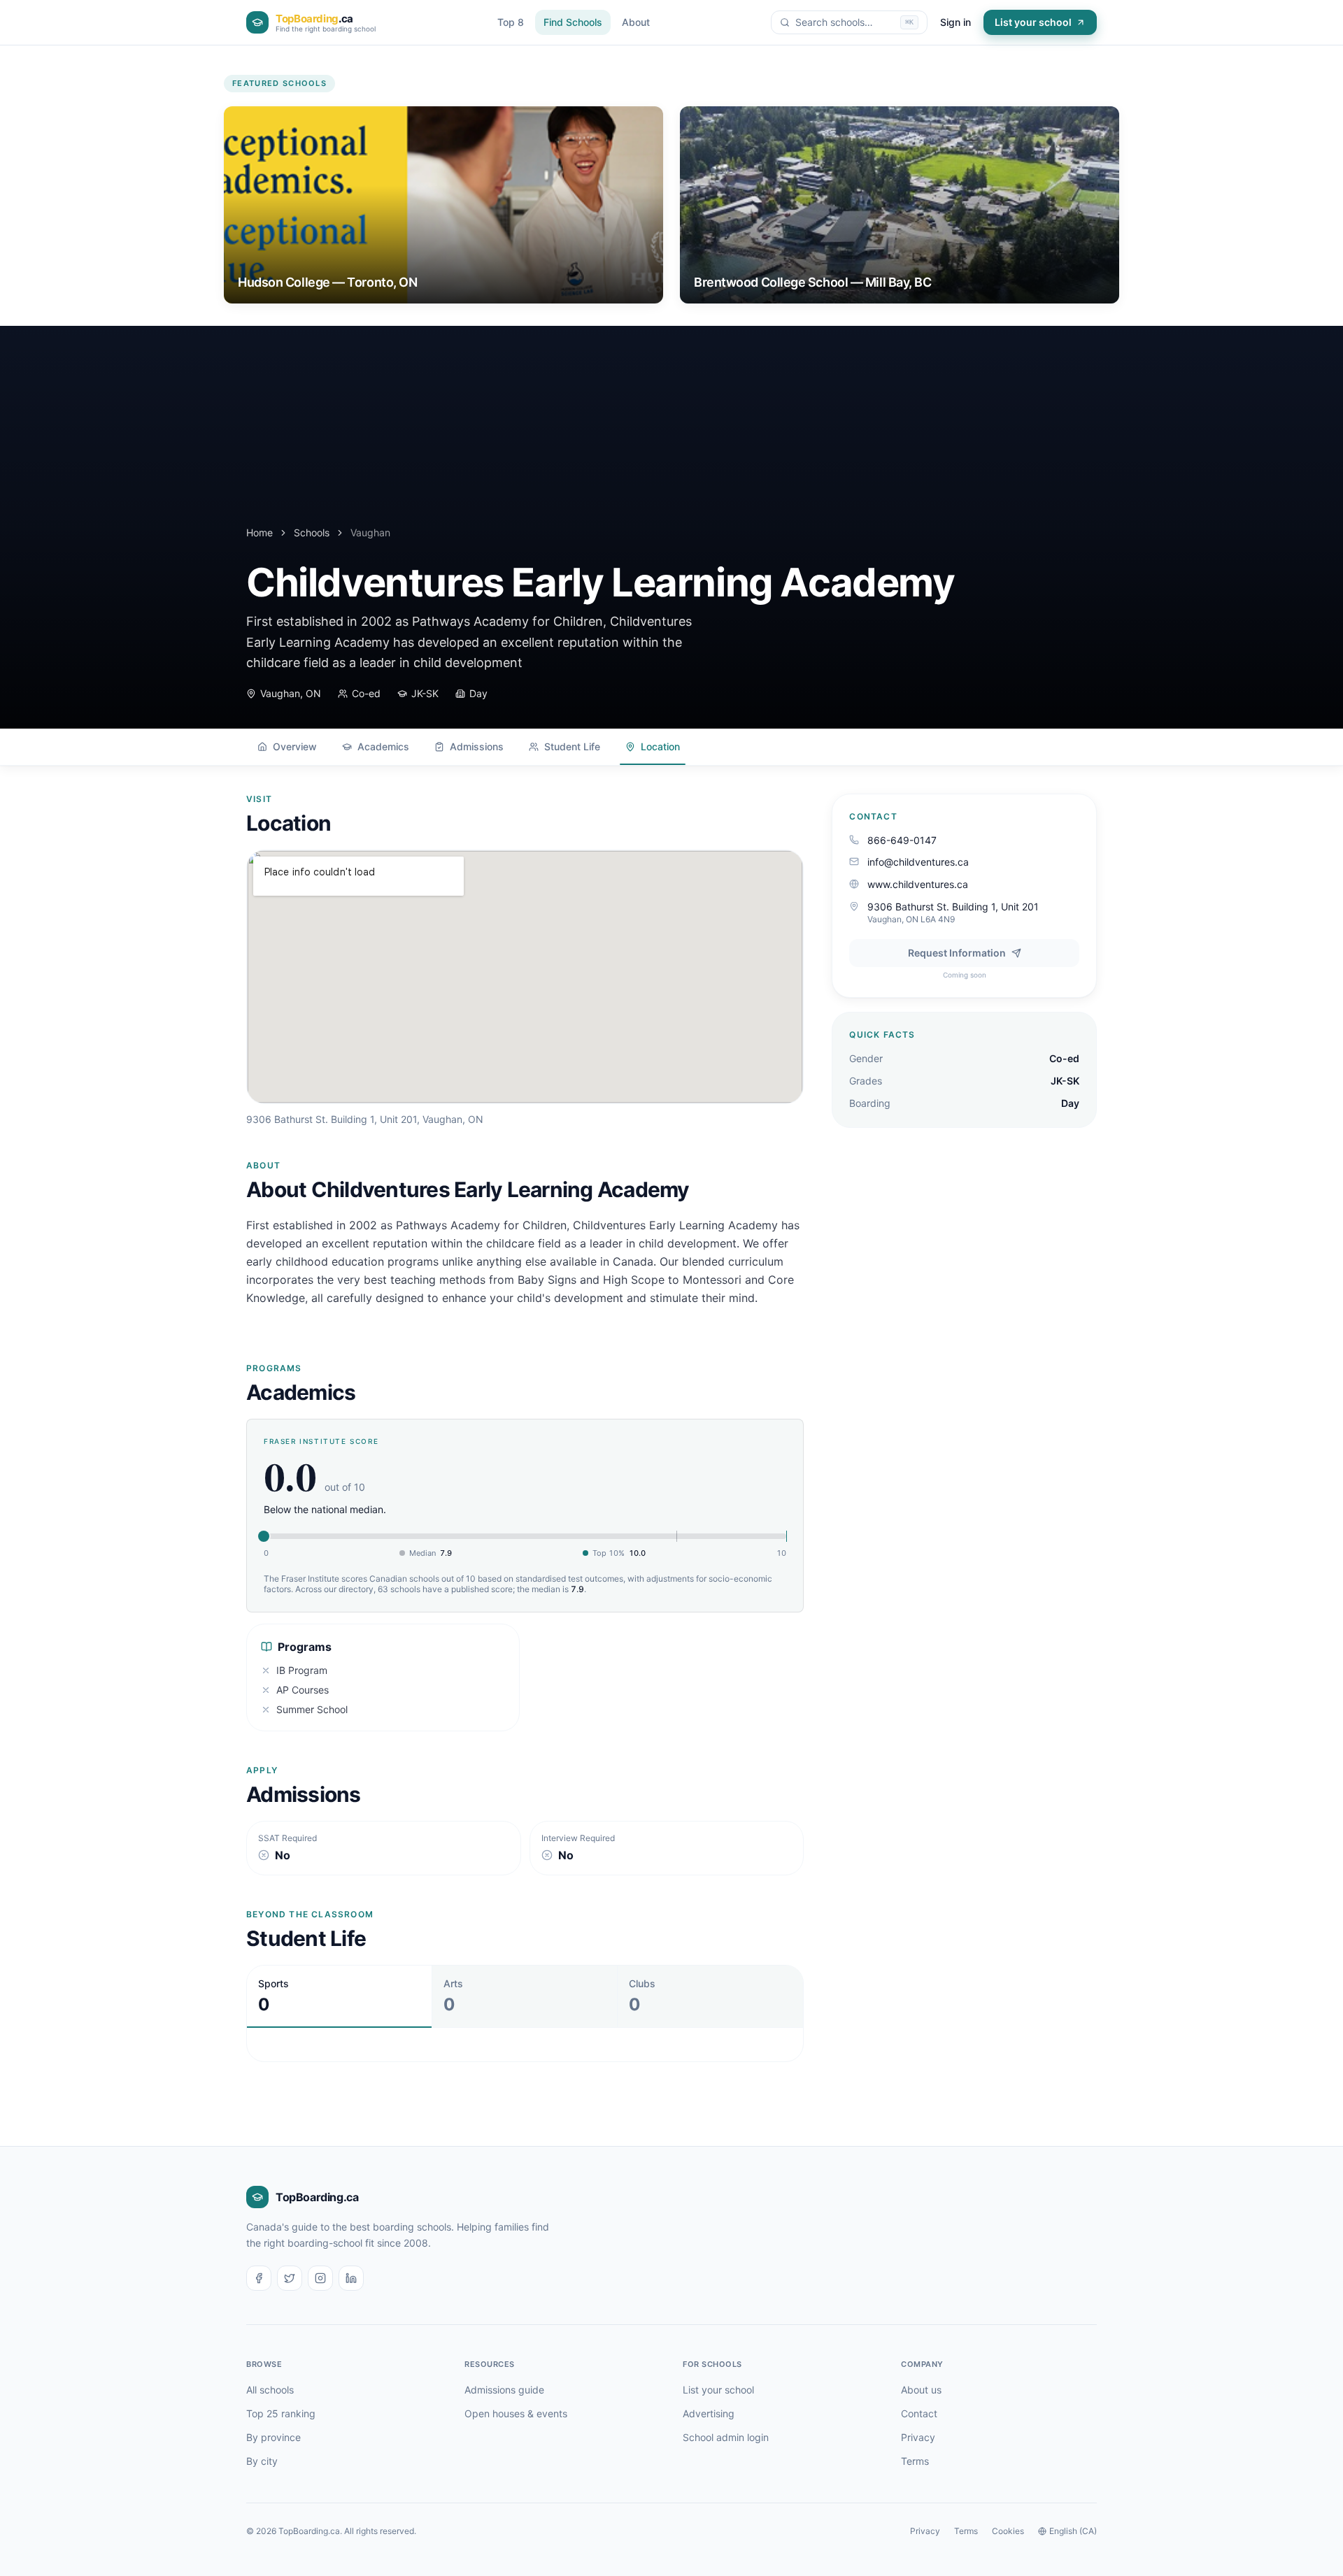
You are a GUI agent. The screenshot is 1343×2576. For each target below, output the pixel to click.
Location (660, 746)
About (636, 22)
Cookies (1008, 2531)
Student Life (572, 746)
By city (262, 2461)
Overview (295, 746)
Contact (919, 2413)
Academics (383, 746)
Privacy (918, 2437)
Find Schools (573, 22)
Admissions (477, 746)
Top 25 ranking (281, 2413)
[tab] (340, 1996)
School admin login (726, 2437)
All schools (270, 2390)
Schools (312, 532)
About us (921, 2390)
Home (260, 532)
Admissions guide (504, 2390)
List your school (1033, 22)
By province (273, 2437)
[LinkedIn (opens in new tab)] (351, 2278)
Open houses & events (516, 2413)
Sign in (955, 22)
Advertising (709, 2413)
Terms (915, 2461)
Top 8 (511, 22)
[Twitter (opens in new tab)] (290, 2278)
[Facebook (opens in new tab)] (259, 2278)
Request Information (957, 953)
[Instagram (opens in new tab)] (320, 2278)
